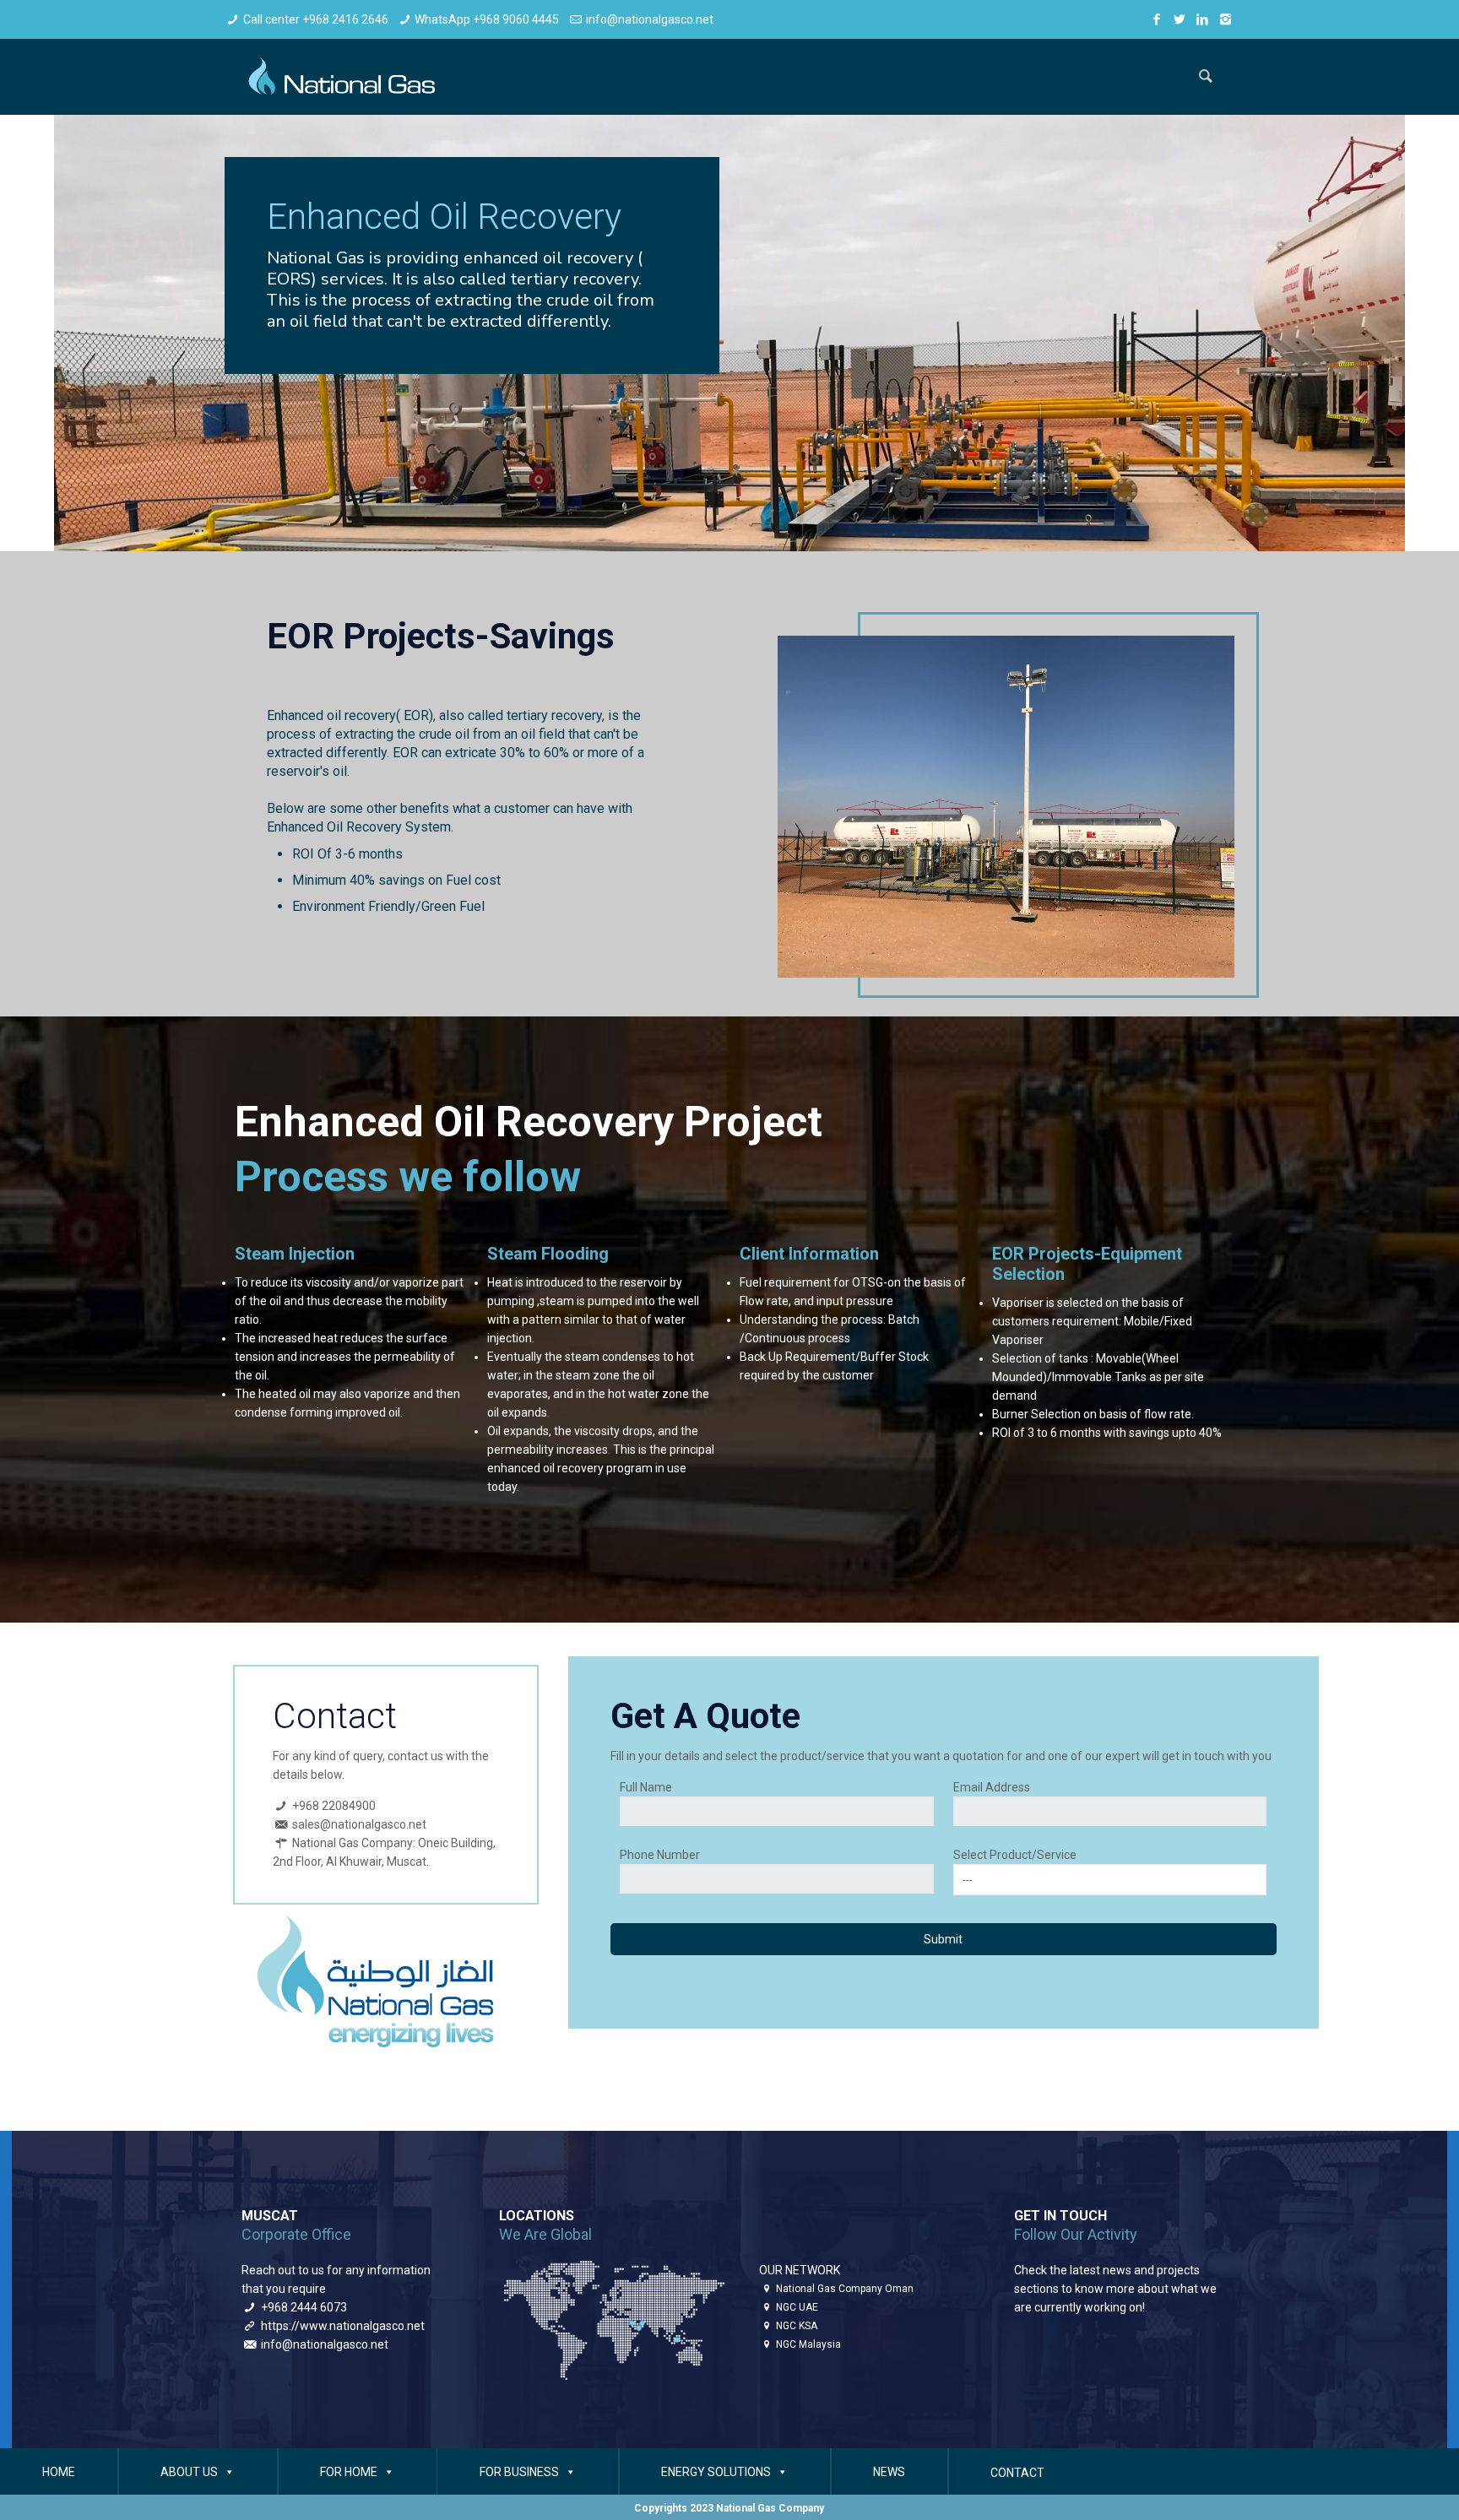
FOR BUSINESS (519, 2472)
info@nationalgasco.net (650, 19)
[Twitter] (1180, 19)
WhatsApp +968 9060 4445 (487, 19)
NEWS (889, 2472)
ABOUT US (189, 2472)
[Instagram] (1226, 19)
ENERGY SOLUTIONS (716, 2472)
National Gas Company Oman (845, 2289)
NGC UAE (797, 2307)
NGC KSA (797, 2326)
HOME (59, 2472)
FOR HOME (349, 2472)
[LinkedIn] (1203, 19)
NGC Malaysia (808, 2344)
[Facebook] (1157, 19)
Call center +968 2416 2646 (316, 19)
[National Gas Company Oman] (338, 77)
